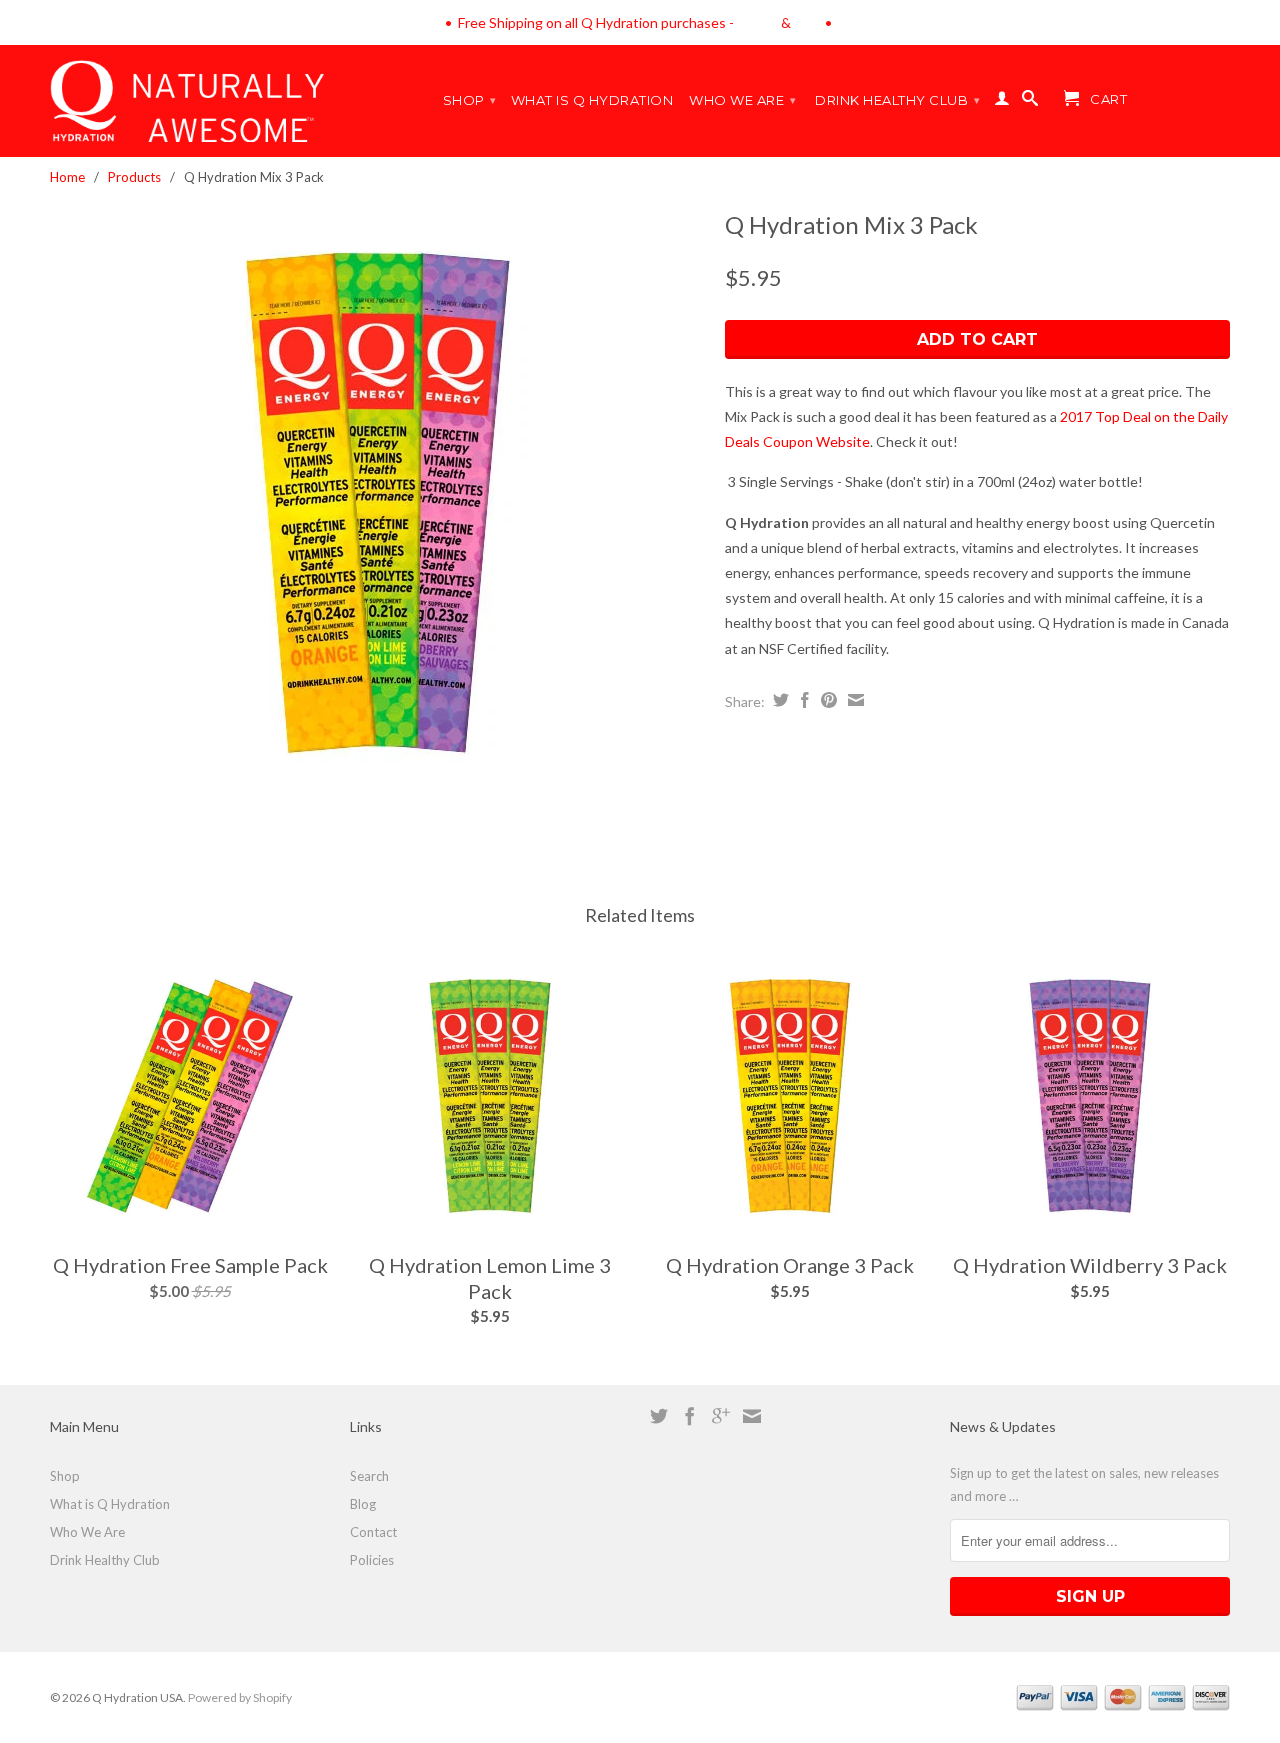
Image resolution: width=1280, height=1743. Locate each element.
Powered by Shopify (240, 1697)
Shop (470, 100)
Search (369, 1476)
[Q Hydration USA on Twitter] (659, 1416)
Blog (363, 1504)
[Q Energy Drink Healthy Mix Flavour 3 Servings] (377, 503)
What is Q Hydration (592, 100)
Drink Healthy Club (897, 100)
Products (134, 177)
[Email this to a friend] (853, 700)
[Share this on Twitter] (778, 700)
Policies (372, 1560)
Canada (757, 22)
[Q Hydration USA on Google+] (721, 1416)
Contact (373, 1532)
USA (808, 22)
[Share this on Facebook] (802, 700)
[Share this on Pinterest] (826, 700)
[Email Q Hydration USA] (752, 1416)
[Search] (1030, 102)
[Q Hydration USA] (823, 22)
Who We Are (742, 100)
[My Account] (1002, 102)
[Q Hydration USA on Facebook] (690, 1416)
